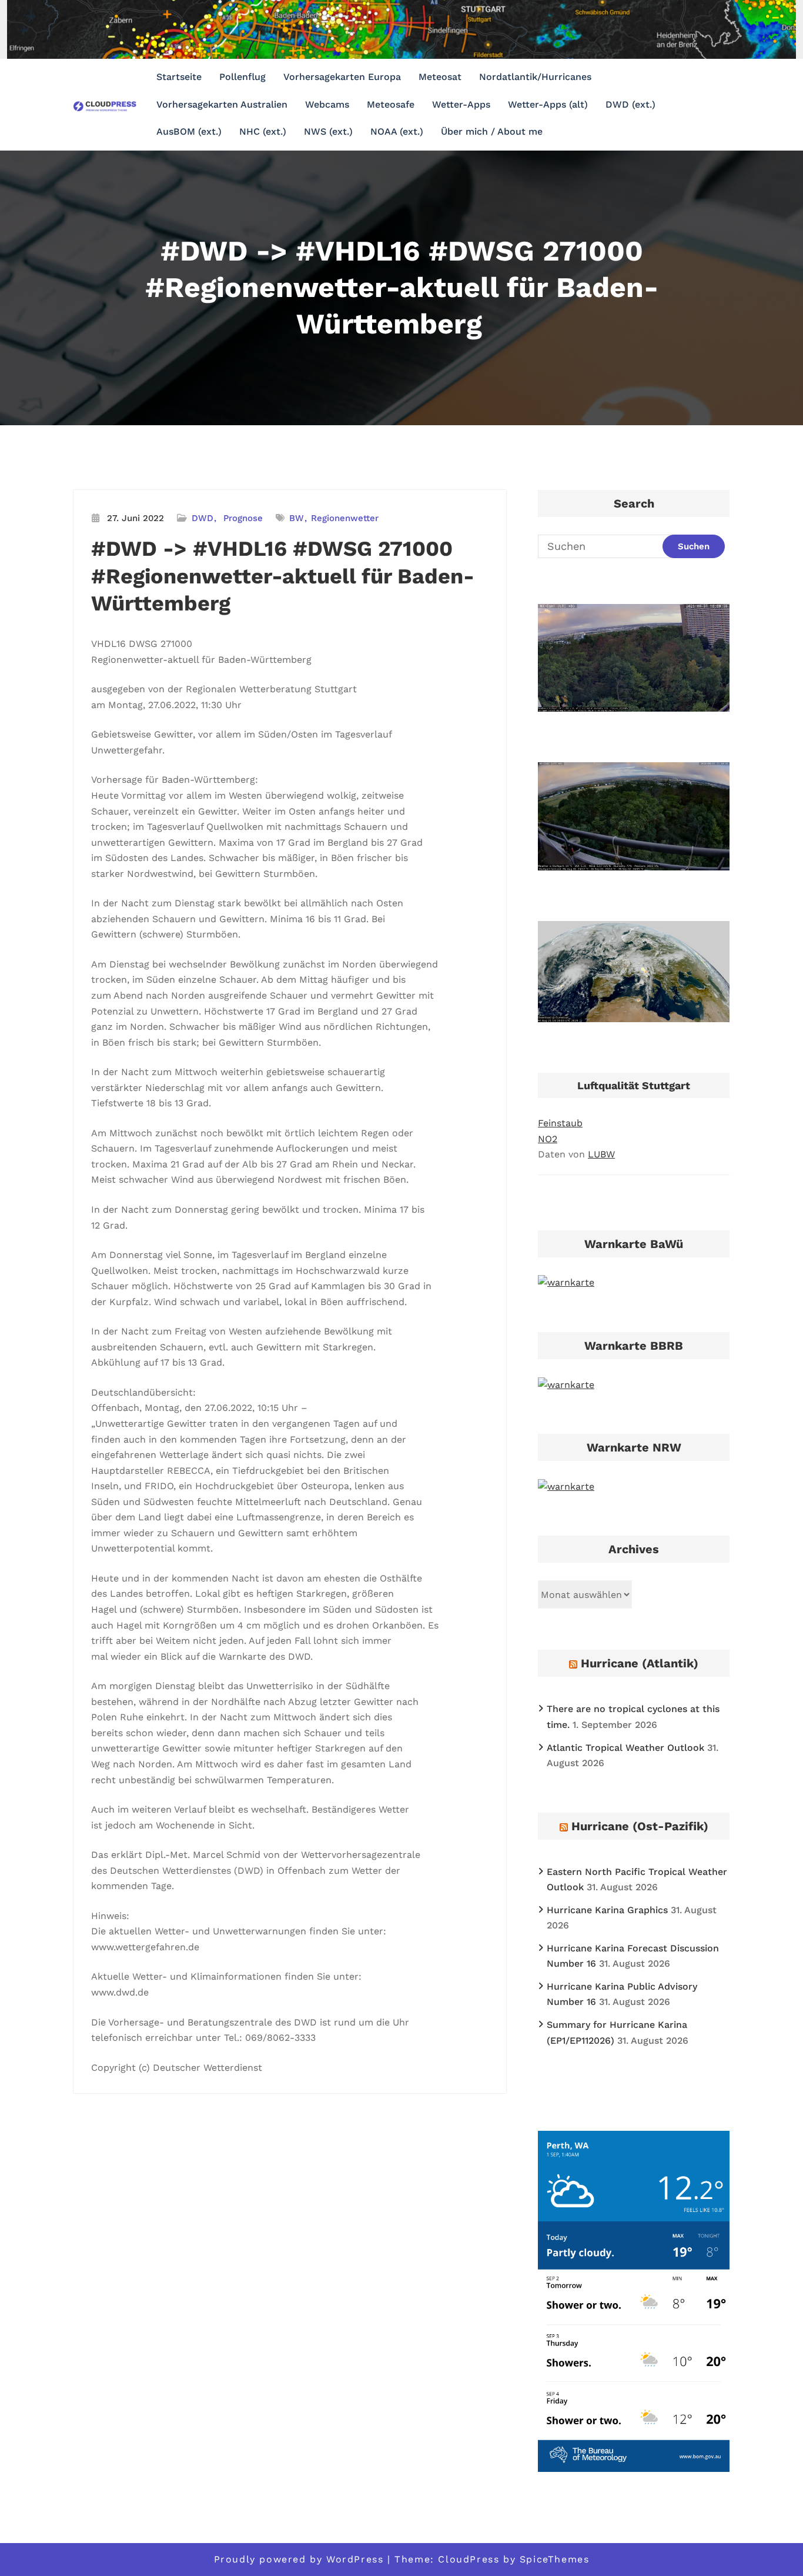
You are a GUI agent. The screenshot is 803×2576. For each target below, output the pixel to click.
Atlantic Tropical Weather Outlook (625, 1748)
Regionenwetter (345, 518)
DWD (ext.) (630, 104)
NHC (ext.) (263, 131)
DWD (203, 518)
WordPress (355, 2559)
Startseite (179, 77)
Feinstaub (560, 1123)
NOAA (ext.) (397, 131)
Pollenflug (242, 77)
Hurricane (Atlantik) (640, 1663)
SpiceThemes (555, 2559)
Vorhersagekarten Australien (222, 104)
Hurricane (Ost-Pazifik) (640, 1826)
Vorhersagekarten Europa (342, 77)
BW (297, 518)
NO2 (548, 1139)
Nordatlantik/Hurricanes (535, 77)
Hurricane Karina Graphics (607, 1910)
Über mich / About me (492, 131)
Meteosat (440, 77)
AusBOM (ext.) (189, 131)
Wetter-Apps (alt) (548, 104)
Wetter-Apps (461, 104)
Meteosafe (391, 104)
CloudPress (469, 2559)
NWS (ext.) (328, 131)
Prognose (243, 518)
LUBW (601, 1154)
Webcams (327, 104)
